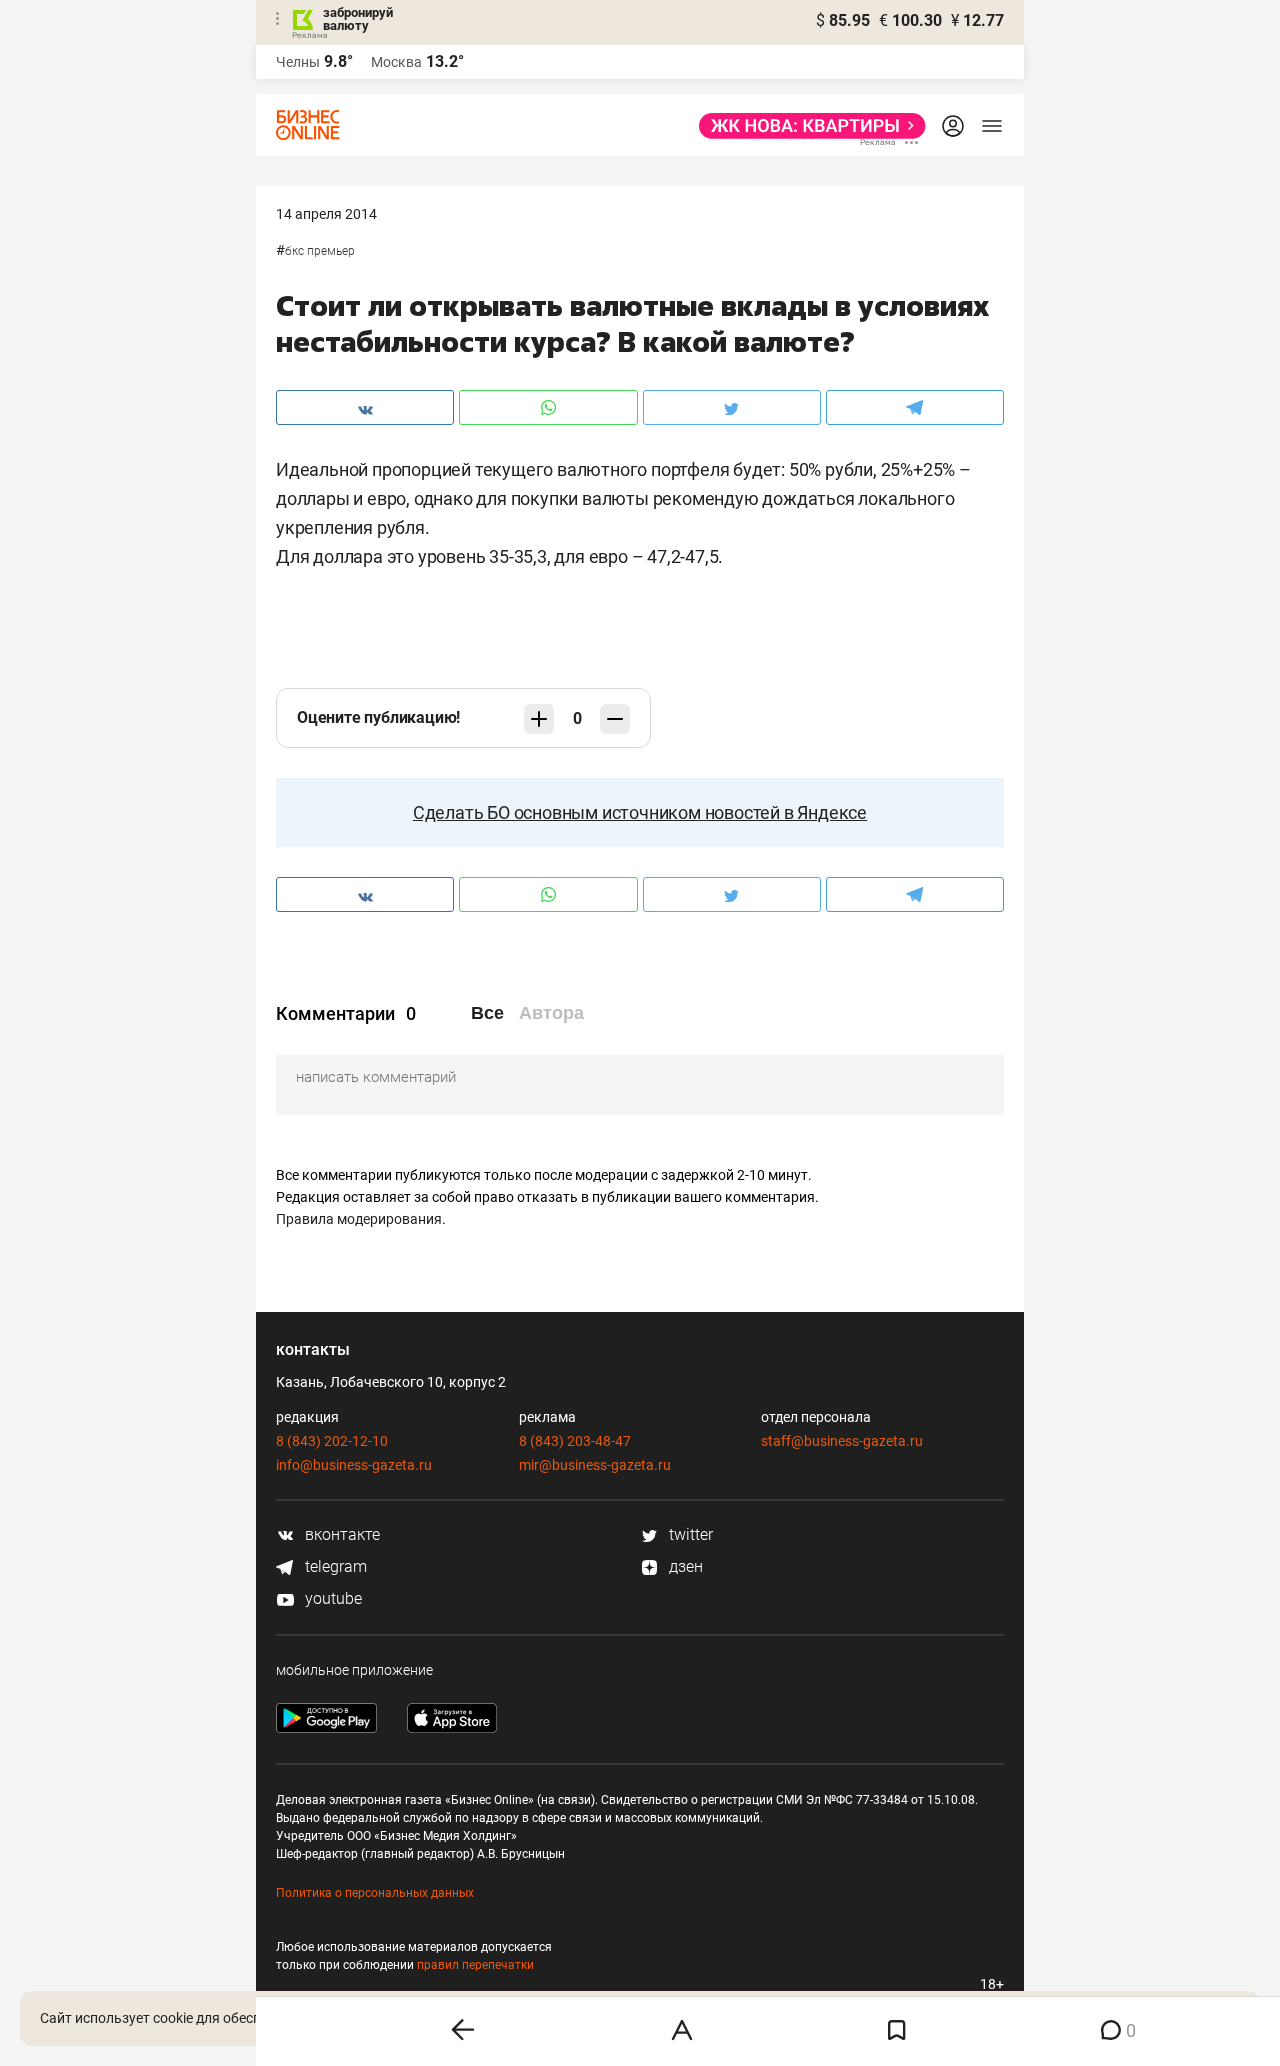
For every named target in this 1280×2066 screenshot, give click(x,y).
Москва (396, 62)
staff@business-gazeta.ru (842, 1441)
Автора (551, 1013)
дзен (684, 1566)
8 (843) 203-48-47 (575, 1441)
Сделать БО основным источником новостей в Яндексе (640, 812)
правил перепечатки (475, 1965)
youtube (331, 1598)
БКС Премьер (320, 251)
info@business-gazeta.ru (354, 1465)
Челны (298, 62)
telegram (334, 1566)
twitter (689, 1534)
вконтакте (340, 1534)
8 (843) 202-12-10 (332, 1441)
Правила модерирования (359, 1219)
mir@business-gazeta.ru (595, 1465)
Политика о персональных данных (375, 1893)
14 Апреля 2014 (326, 214)
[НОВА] (806, 126)
